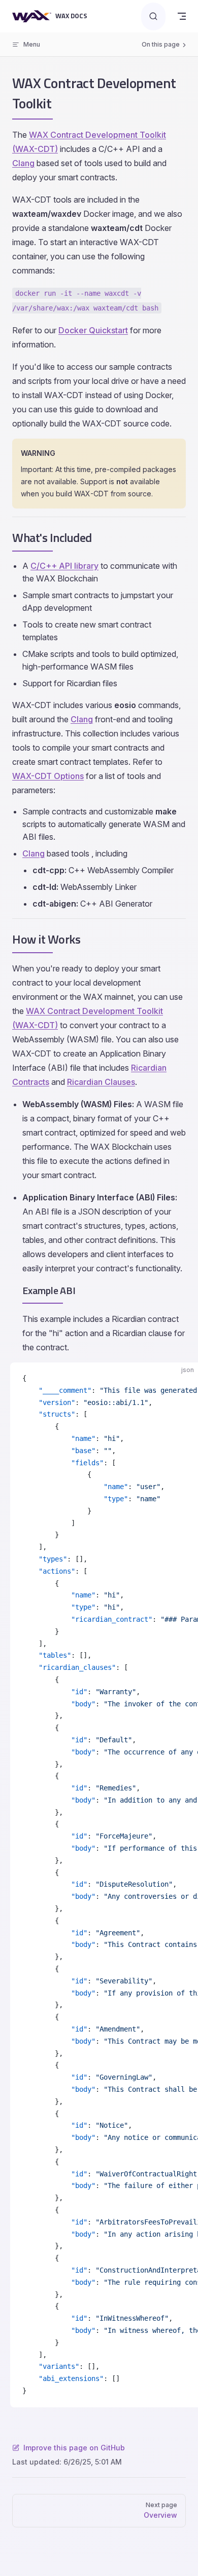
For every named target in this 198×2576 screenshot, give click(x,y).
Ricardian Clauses (101, 1082)
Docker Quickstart (93, 330)
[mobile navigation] (182, 16)
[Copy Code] (182, 1379)
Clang (23, 163)
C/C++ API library (64, 566)
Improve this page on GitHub (74, 2448)
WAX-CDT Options (48, 776)
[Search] (153, 16)
